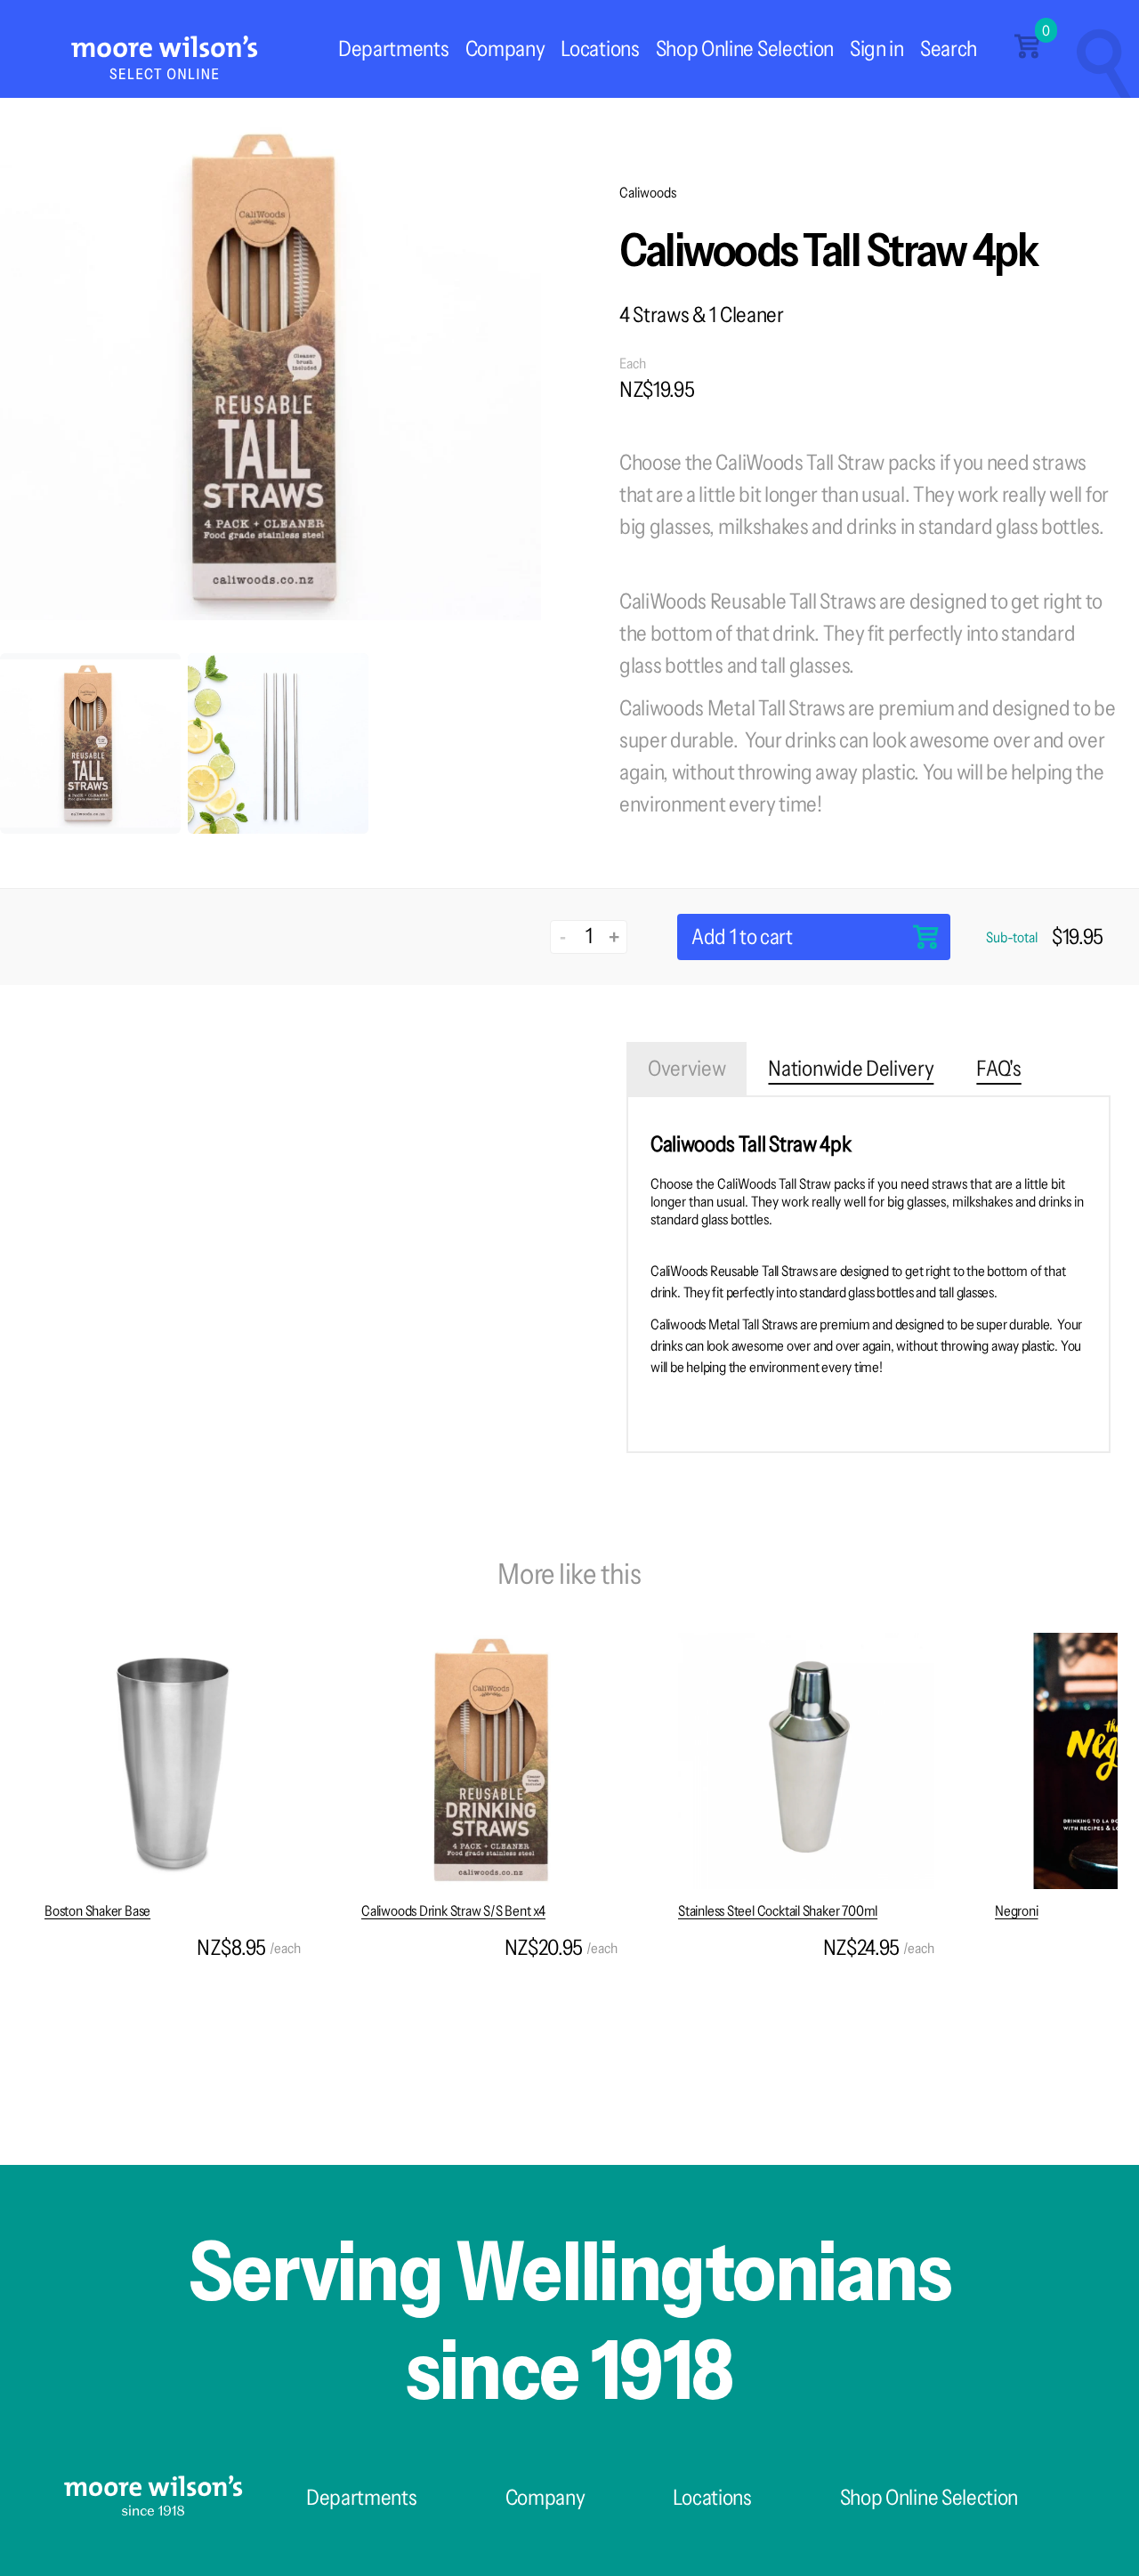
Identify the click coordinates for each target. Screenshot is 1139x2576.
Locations (600, 48)
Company (505, 48)
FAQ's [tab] (998, 1068)
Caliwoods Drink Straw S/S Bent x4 (453, 1910)
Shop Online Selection (745, 48)
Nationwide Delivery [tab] (851, 1068)
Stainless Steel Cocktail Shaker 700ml (778, 1910)
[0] (1027, 53)
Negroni (1017, 1910)
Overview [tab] (687, 1068)
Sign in (877, 48)
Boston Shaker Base (97, 1910)
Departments (393, 48)
